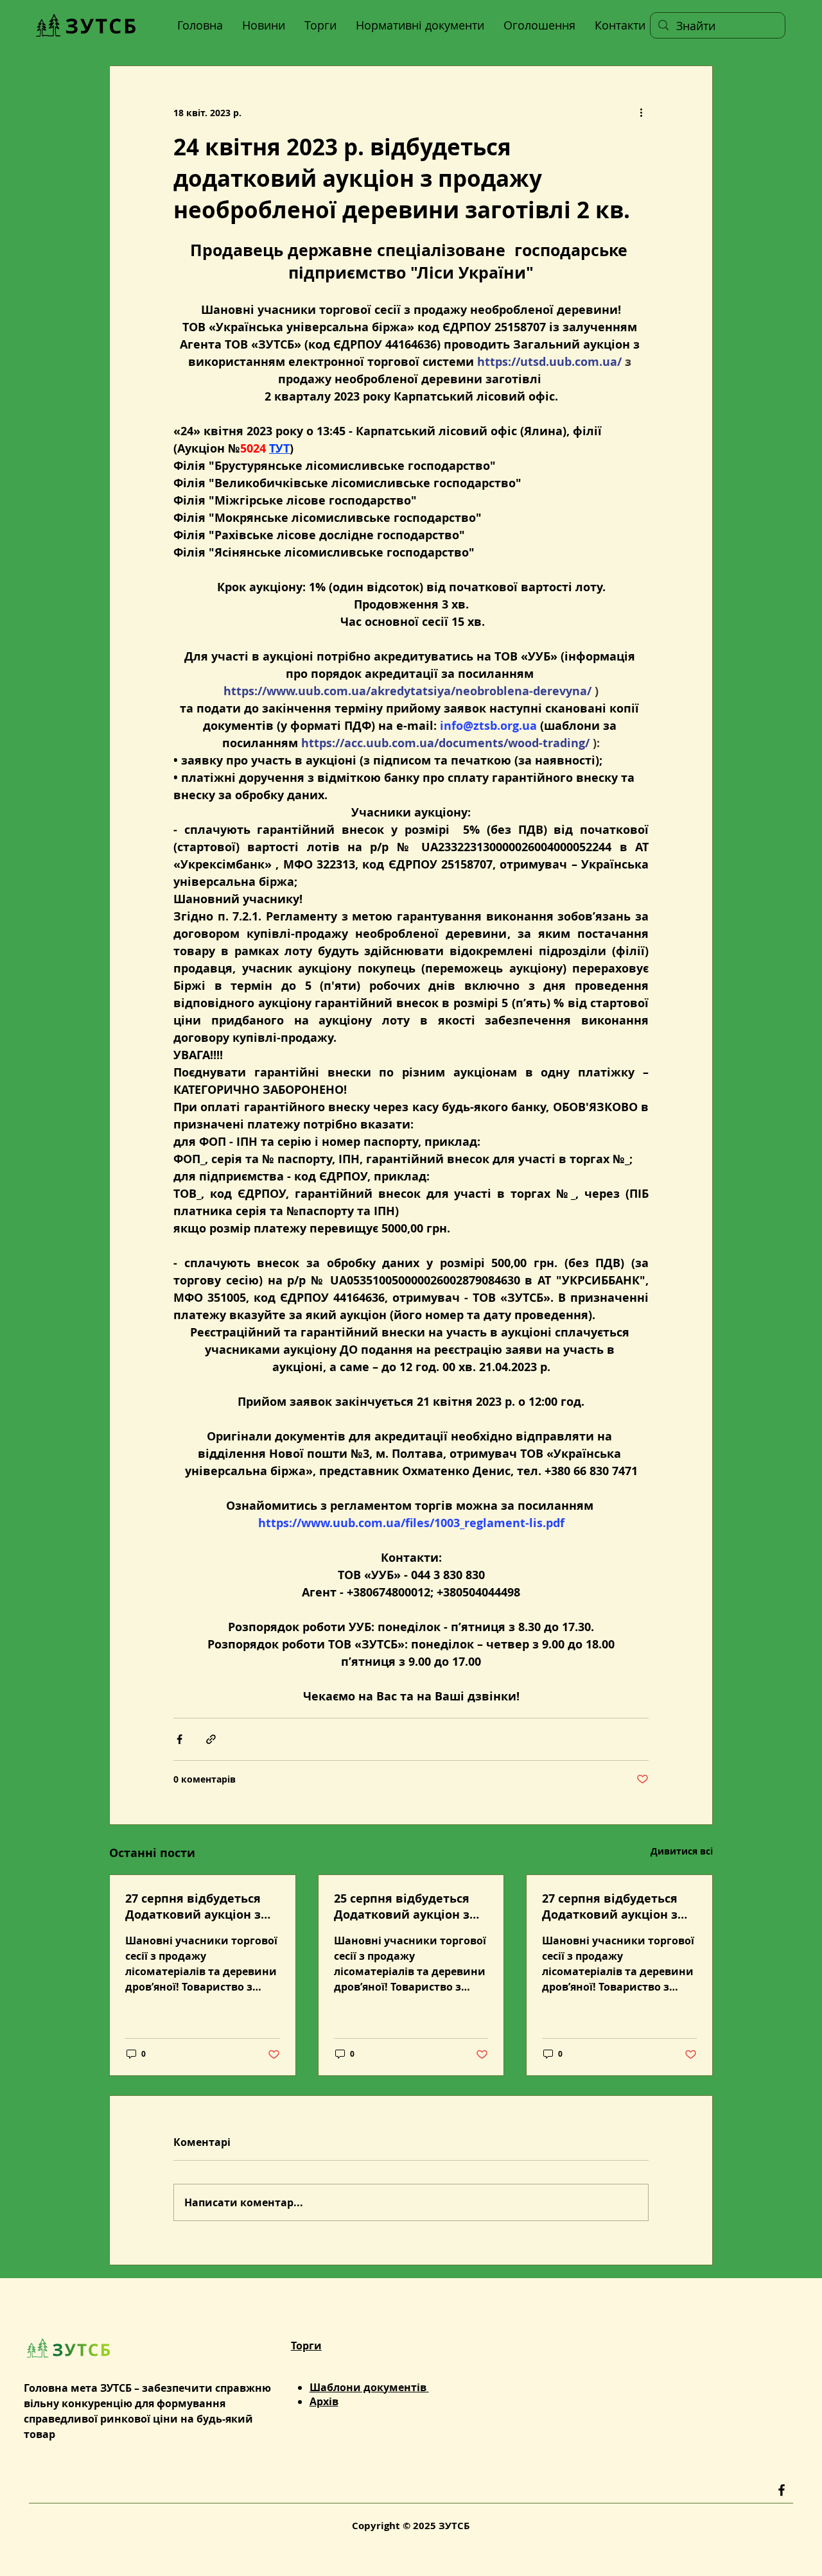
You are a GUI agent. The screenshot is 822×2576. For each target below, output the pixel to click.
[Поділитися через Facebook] (179, 1739)
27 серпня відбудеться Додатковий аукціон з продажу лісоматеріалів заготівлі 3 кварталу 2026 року (202, 1906)
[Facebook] (782, 2490)
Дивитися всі (682, 1851)
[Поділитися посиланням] (211, 1739)
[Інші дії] (641, 112)
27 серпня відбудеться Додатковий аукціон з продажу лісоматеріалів (616, 1906)
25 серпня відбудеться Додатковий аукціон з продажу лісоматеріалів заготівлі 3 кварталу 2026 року (411, 1906)
